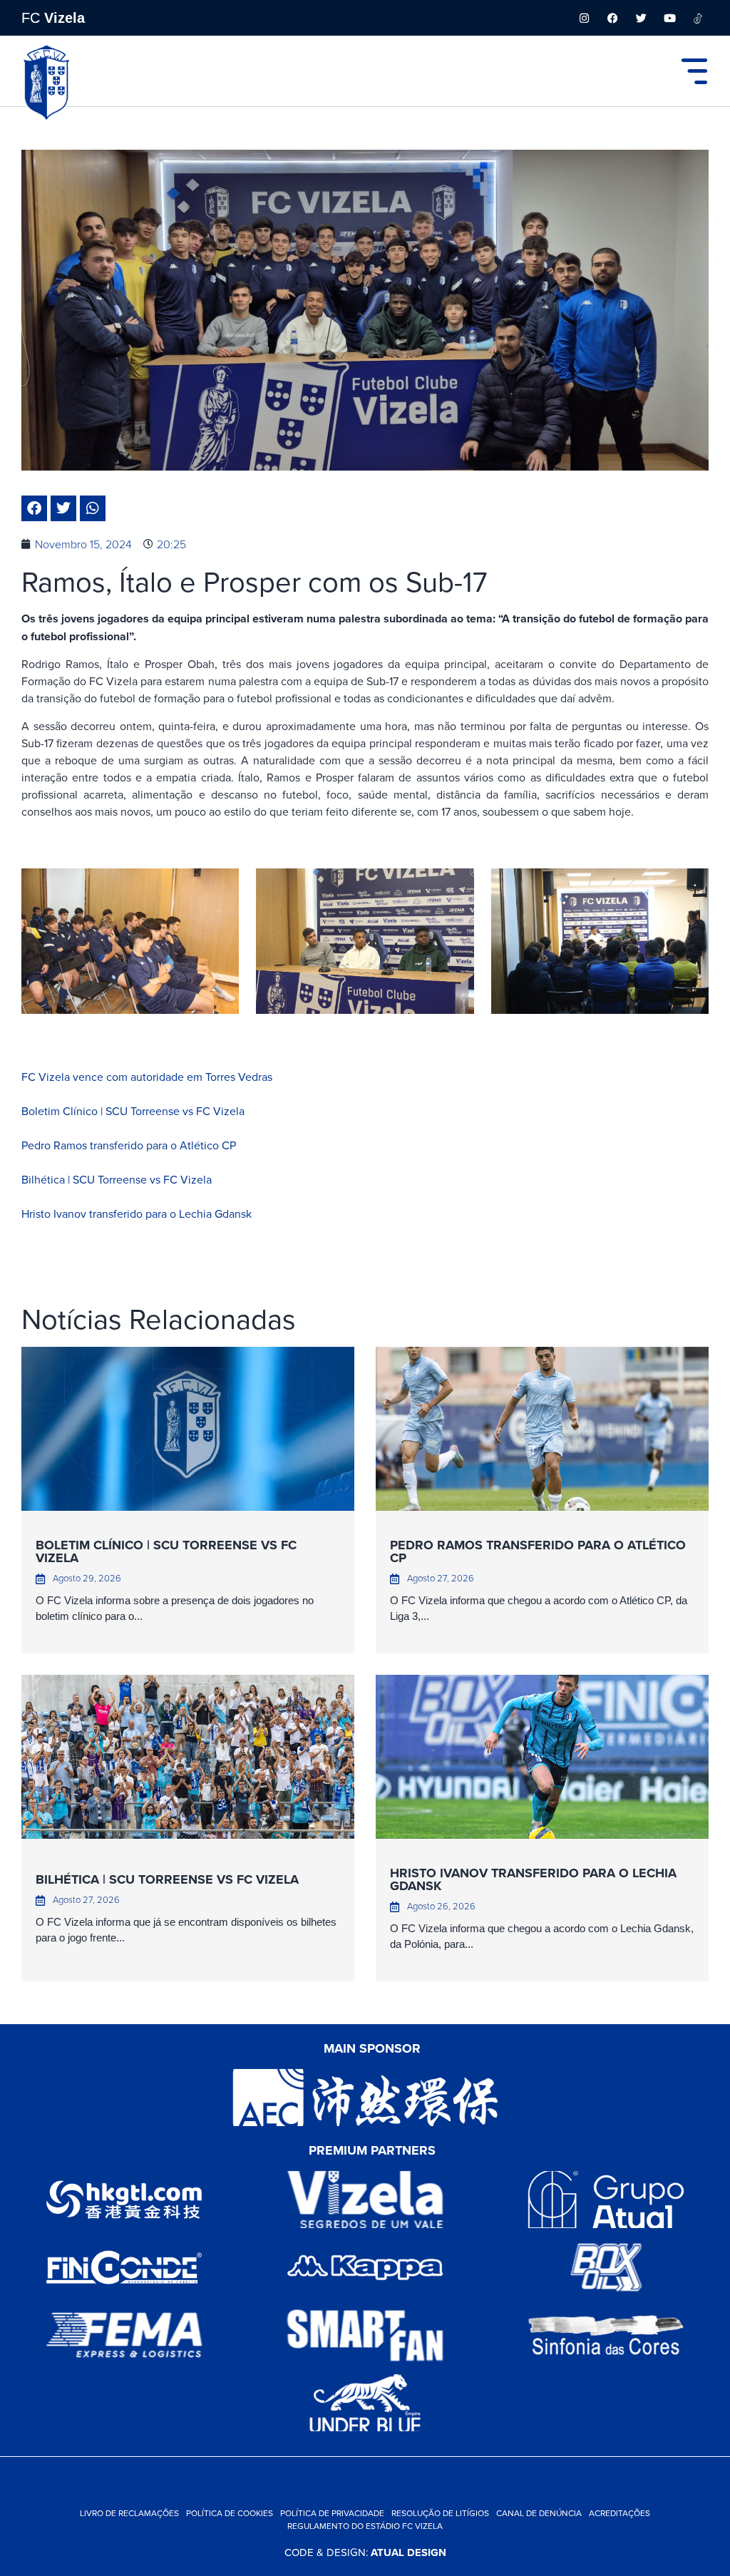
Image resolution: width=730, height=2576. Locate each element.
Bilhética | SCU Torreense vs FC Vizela (117, 1179)
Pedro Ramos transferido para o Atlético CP (129, 1145)
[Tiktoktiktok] (698, 18)
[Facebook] (612, 18)
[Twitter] (641, 18)
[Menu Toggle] (694, 71)
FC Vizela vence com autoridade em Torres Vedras (147, 1077)
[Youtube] (669, 18)
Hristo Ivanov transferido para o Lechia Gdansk (137, 1213)
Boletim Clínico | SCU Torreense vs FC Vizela (133, 1111)
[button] (34, 508)
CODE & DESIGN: (365, 2552)
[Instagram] (584, 18)
